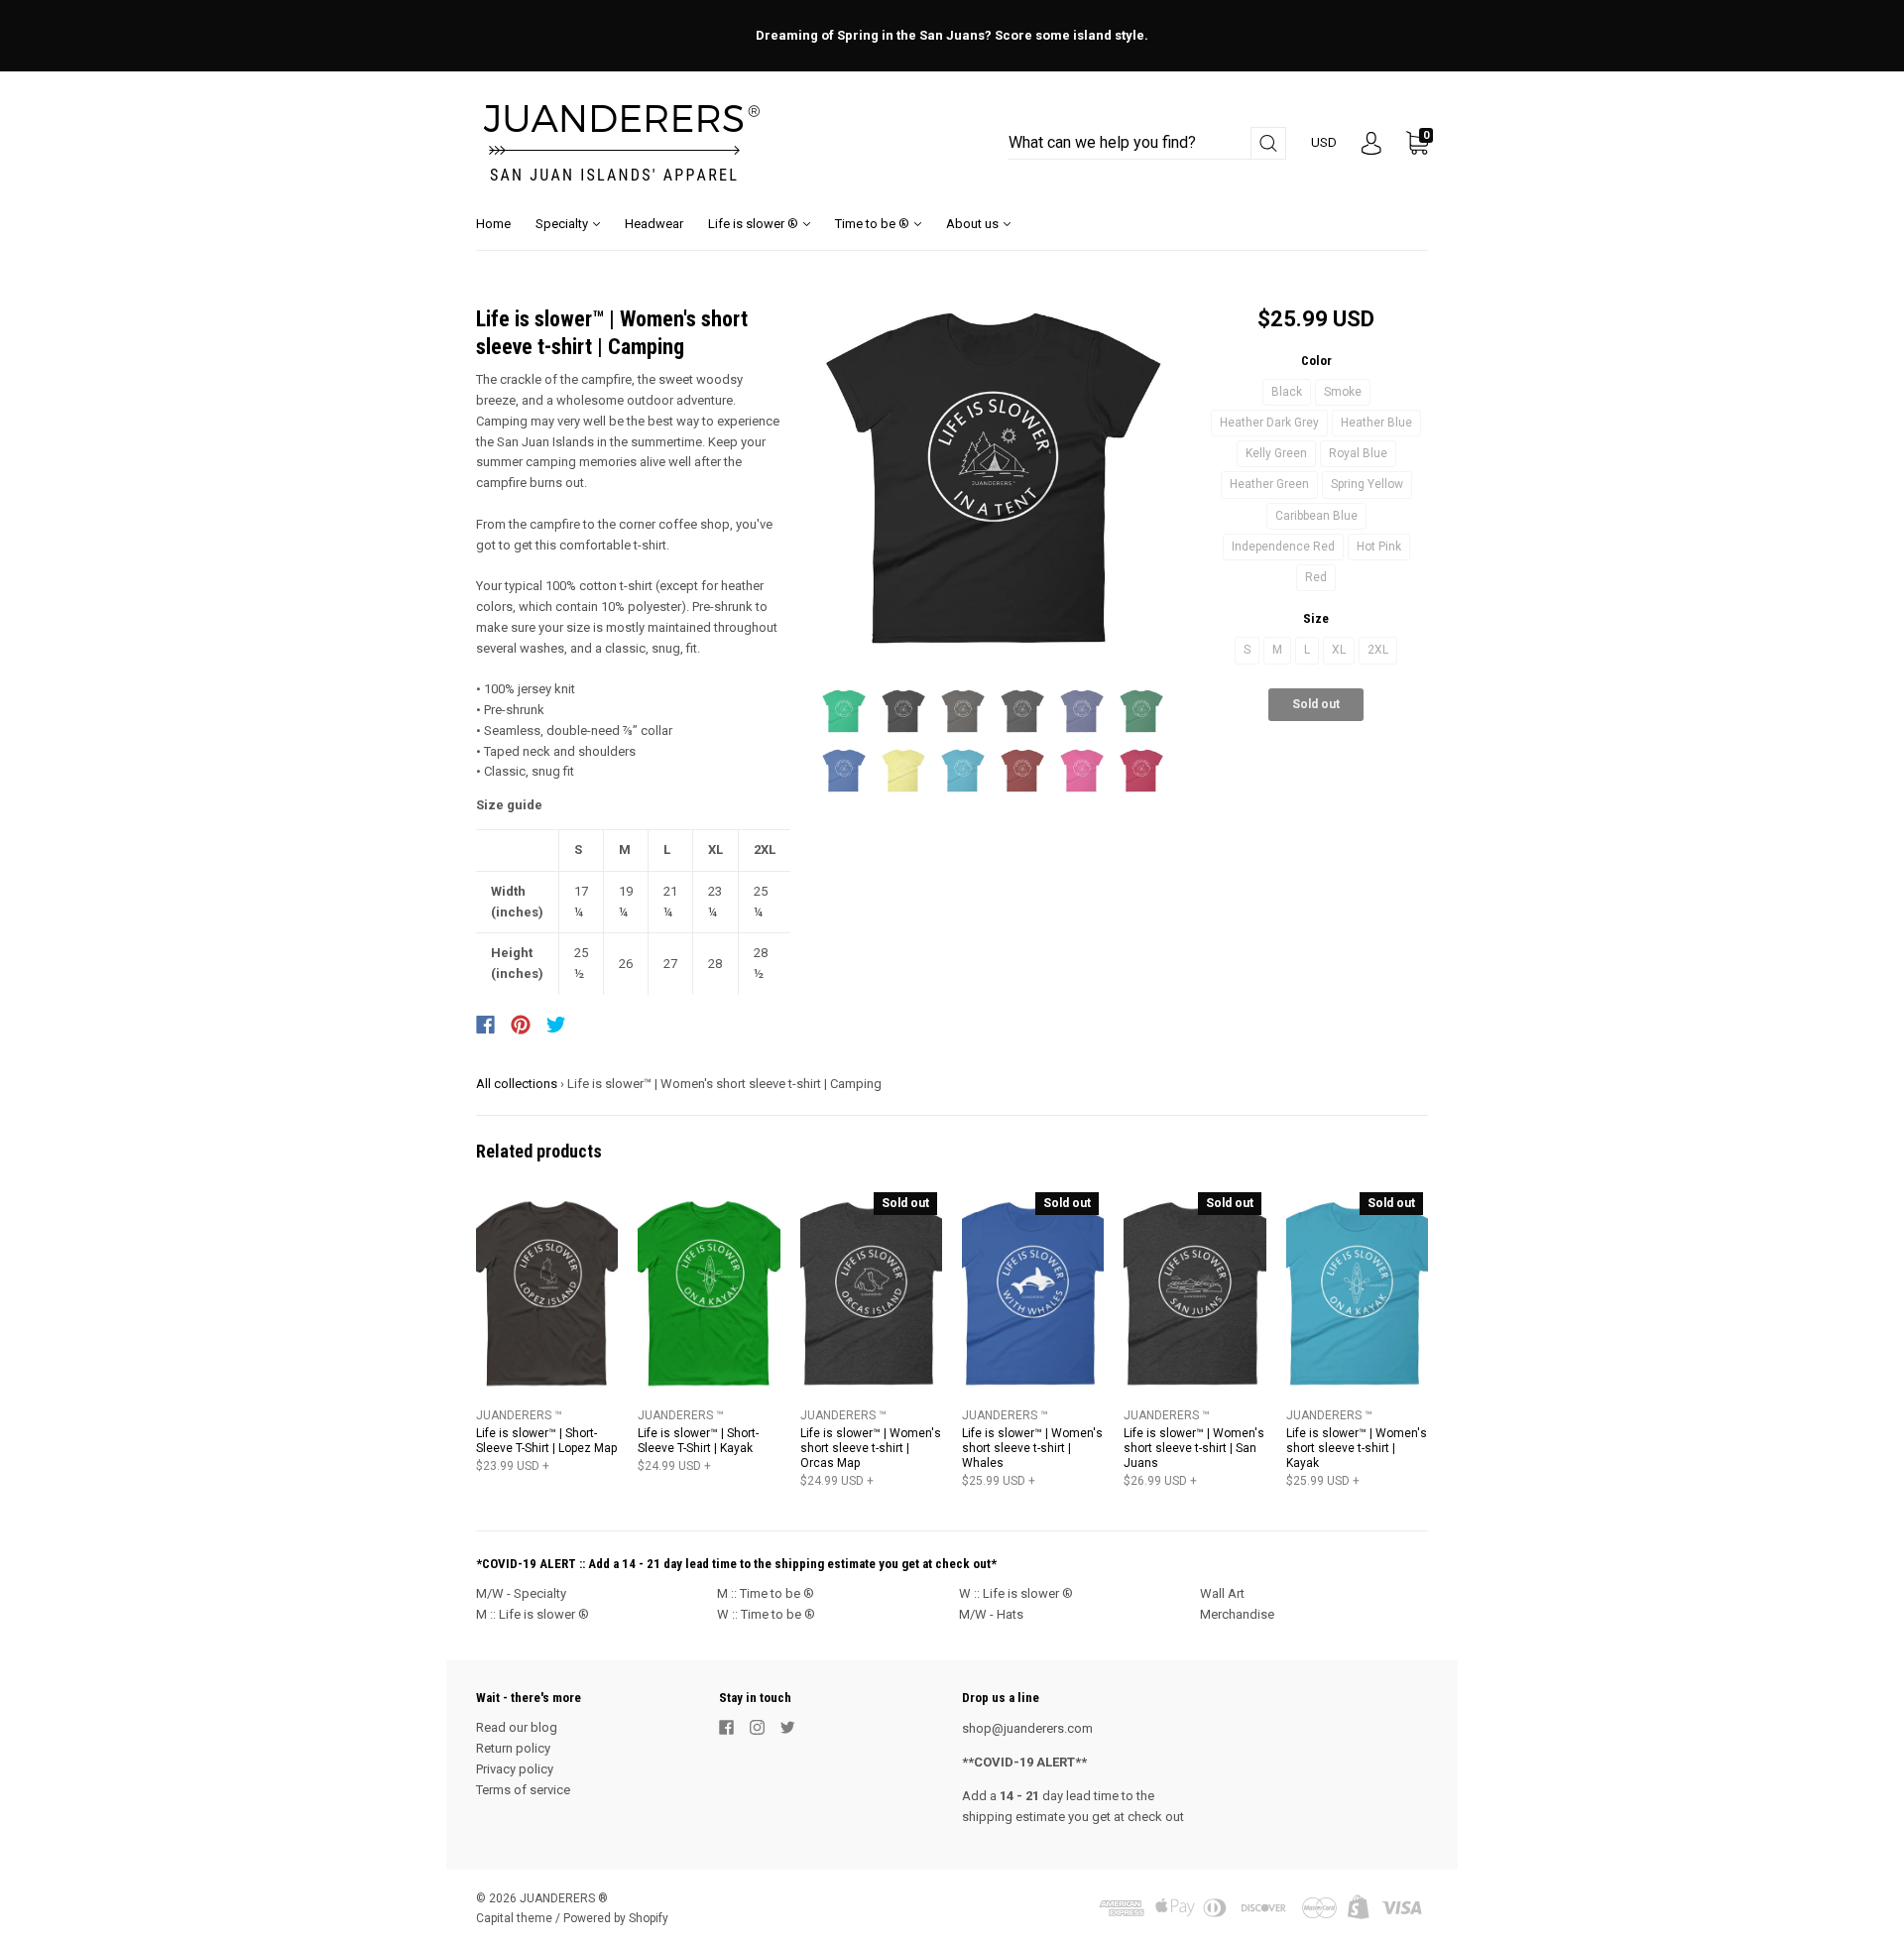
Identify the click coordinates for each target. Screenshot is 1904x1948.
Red (1316, 577)
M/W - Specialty (521, 1593)
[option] (993, 479)
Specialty (563, 224)
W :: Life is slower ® (1016, 1593)
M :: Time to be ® (766, 1593)
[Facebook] (485, 1025)
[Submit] (1268, 143)
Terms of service (523, 1790)
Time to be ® (874, 224)
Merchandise (1237, 1614)
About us (974, 224)
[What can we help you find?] (1147, 143)
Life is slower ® (755, 224)
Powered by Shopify (616, 1918)
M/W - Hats (991, 1614)
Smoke (1343, 392)
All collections (517, 1084)
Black (1287, 392)
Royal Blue (1358, 453)
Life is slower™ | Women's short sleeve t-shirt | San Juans (1194, 1448)
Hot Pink (1379, 547)
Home (493, 224)
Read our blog (517, 1727)
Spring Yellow (1367, 484)
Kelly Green (1276, 453)
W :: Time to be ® (766, 1614)
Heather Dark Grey (1269, 423)
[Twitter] (556, 1025)
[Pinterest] (521, 1025)
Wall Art (1222, 1593)
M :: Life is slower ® (533, 1614)
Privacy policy (515, 1769)
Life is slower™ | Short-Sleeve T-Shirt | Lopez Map (546, 1441)
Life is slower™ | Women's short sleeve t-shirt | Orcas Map (871, 1448)
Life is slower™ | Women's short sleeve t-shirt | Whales (1032, 1448)
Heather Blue (1376, 423)
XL (1339, 650)
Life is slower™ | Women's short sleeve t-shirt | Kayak (1357, 1448)
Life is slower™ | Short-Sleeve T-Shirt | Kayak (698, 1441)
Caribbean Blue (1316, 516)
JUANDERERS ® (564, 1898)
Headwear (654, 224)
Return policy (513, 1748)
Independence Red (1283, 547)
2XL (1378, 650)
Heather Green (1269, 484)
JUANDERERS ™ (519, 1415)
